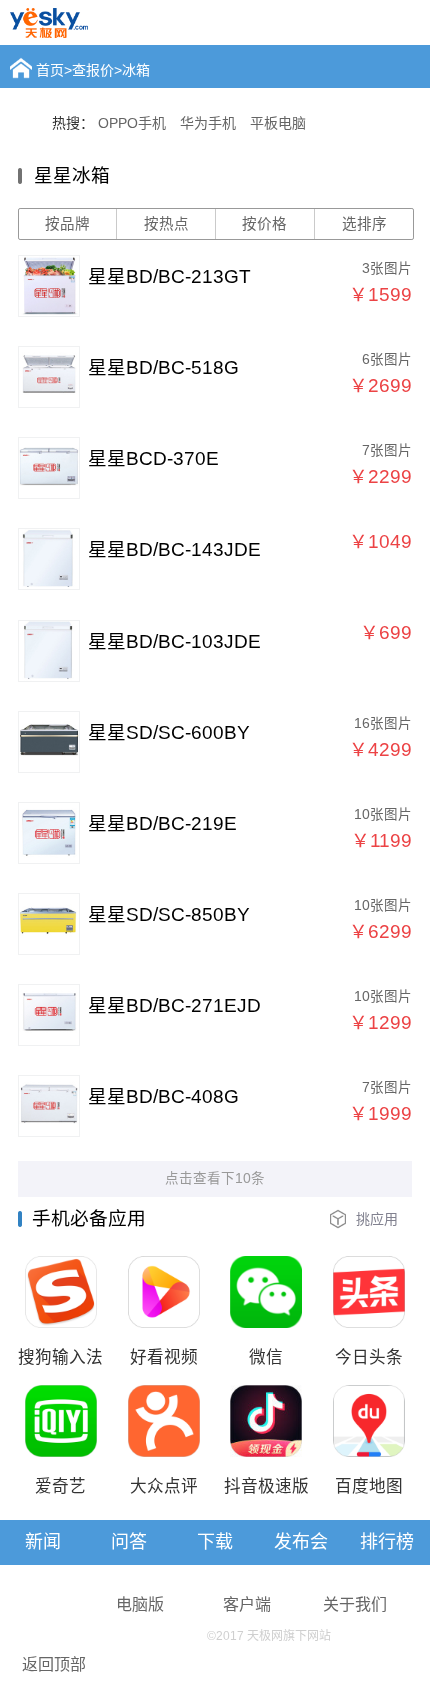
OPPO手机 (132, 123)
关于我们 (355, 1604)
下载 (215, 1542)
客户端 (247, 1604)
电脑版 (140, 1604)
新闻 (43, 1542)
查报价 (93, 70)
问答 (129, 1542)
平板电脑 (278, 123)
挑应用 (377, 1219)
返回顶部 (54, 1664)
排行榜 (387, 1542)
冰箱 (136, 70)
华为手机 (208, 123)
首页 (50, 70)
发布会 (301, 1542)
